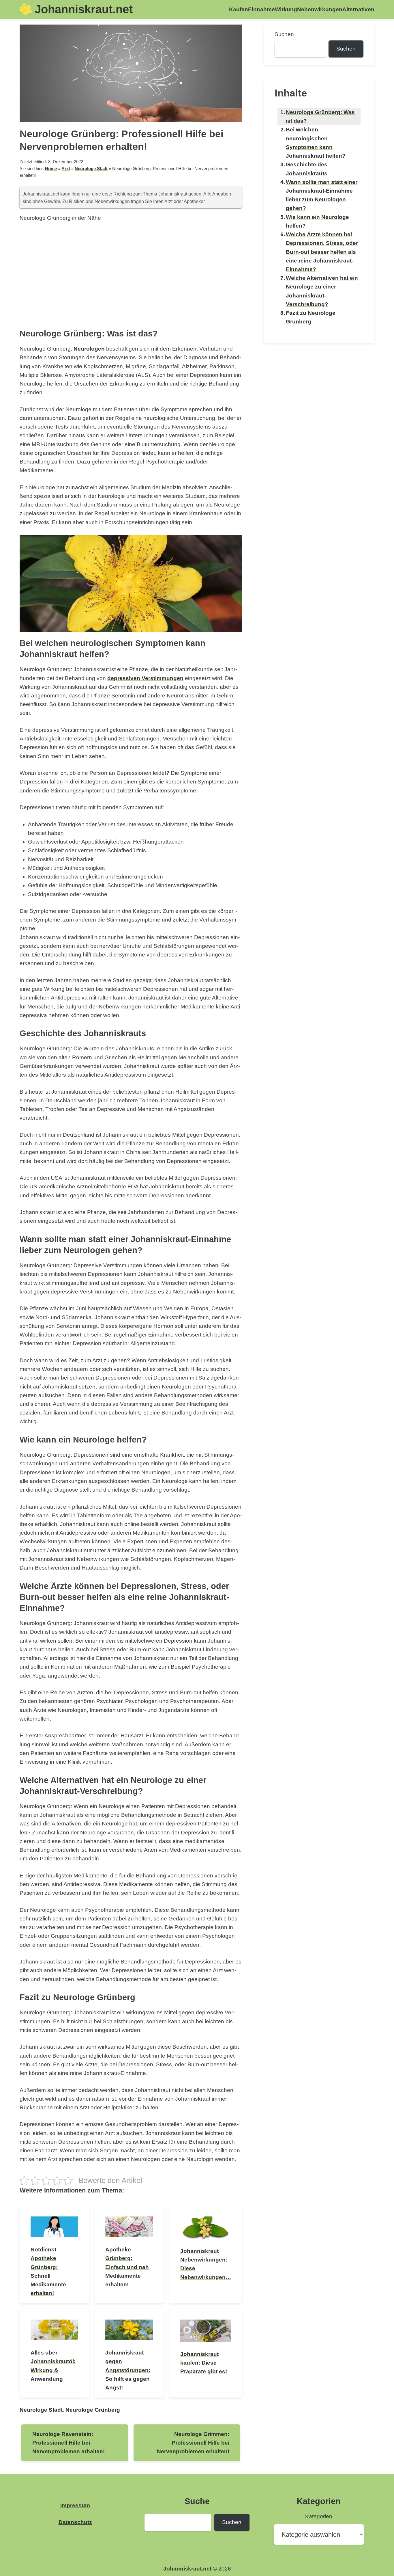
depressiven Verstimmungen (145, 678)
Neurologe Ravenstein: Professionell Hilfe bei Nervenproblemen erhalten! (69, 2443)
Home (51, 169)
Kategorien (319, 2516)
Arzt (66, 169)
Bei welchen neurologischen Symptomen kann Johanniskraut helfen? (316, 143)
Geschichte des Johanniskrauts (307, 169)
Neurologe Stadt (91, 169)
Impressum (75, 2505)
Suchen (284, 34)
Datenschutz (75, 2522)
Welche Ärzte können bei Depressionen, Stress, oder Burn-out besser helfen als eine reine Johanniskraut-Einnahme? (322, 252)
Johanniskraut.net (84, 9)
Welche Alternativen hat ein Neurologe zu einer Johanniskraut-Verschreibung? (322, 291)
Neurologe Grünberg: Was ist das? (320, 117)
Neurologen (89, 349)
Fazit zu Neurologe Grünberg (311, 317)
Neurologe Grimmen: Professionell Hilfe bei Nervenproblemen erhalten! (193, 2443)
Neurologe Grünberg (93, 2410)
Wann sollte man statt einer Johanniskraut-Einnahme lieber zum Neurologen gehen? (322, 195)
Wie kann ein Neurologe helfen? (317, 221)
